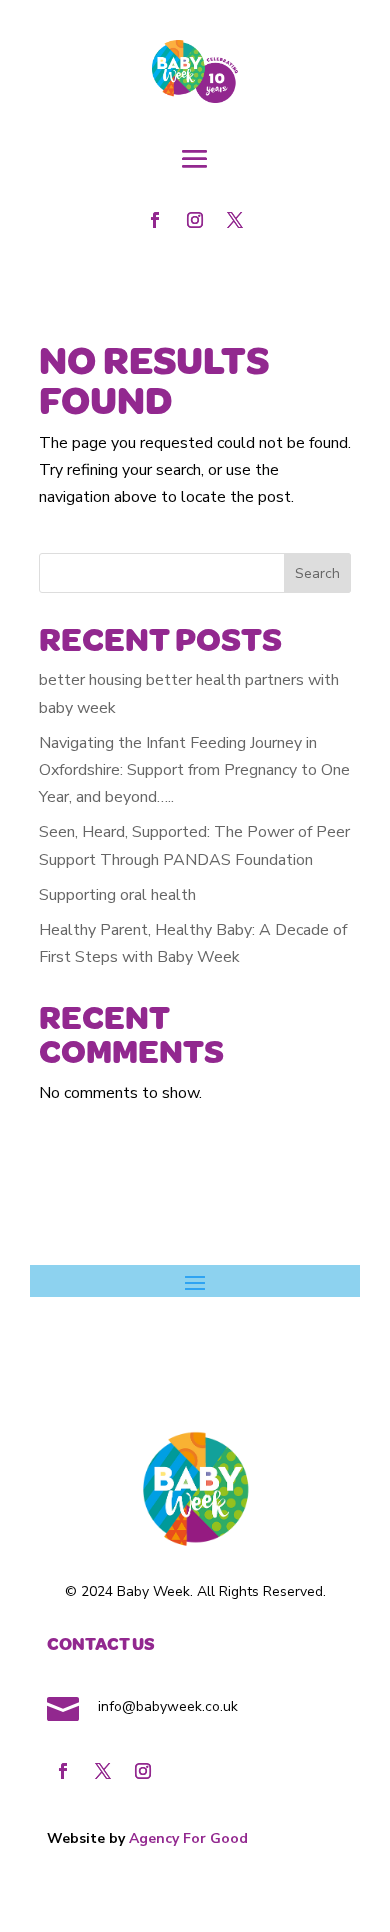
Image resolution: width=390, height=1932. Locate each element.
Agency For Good (188, 1838)
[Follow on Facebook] (155, 220)
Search (317, 573)
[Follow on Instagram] (195, 220)
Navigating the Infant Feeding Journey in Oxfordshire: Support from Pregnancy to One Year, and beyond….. (194, 770)
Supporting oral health (117, 895)
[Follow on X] (235, 220)
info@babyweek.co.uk (166, 1706)
